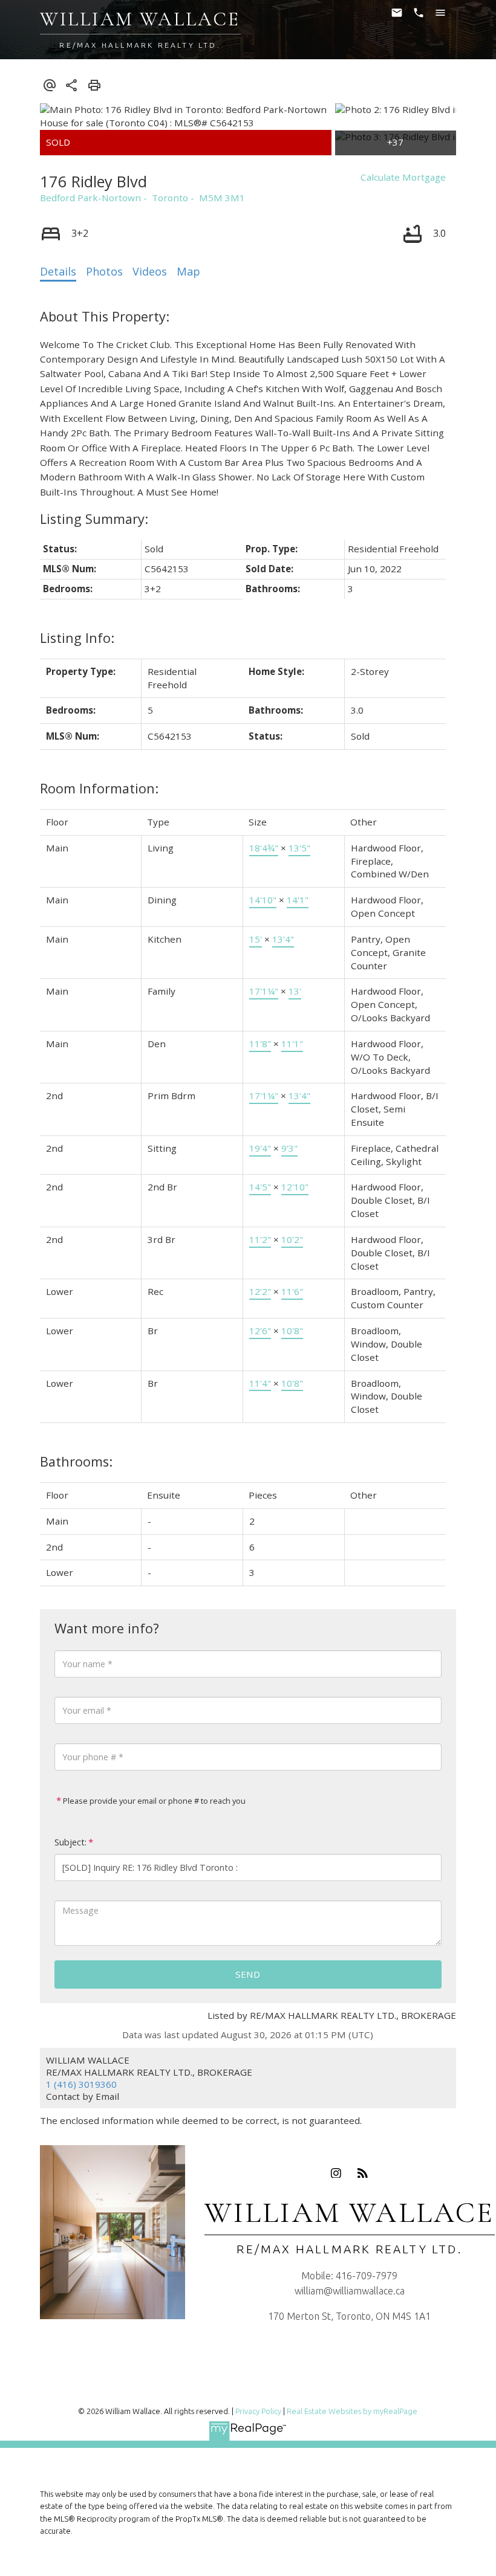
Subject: (70, 1842)
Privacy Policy (258, 2411)
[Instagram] (336, 2173)
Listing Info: (77, 638)
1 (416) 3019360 (81, 2084)
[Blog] (363, 2173)
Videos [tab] (150, 271)
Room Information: (99, 788)
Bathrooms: (76, 1461)
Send (248, 1974)
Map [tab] (188, 271)
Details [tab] (58, 271)
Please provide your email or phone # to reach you (153, 1801)
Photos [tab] (104, 271)
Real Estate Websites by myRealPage (352, 2411)
